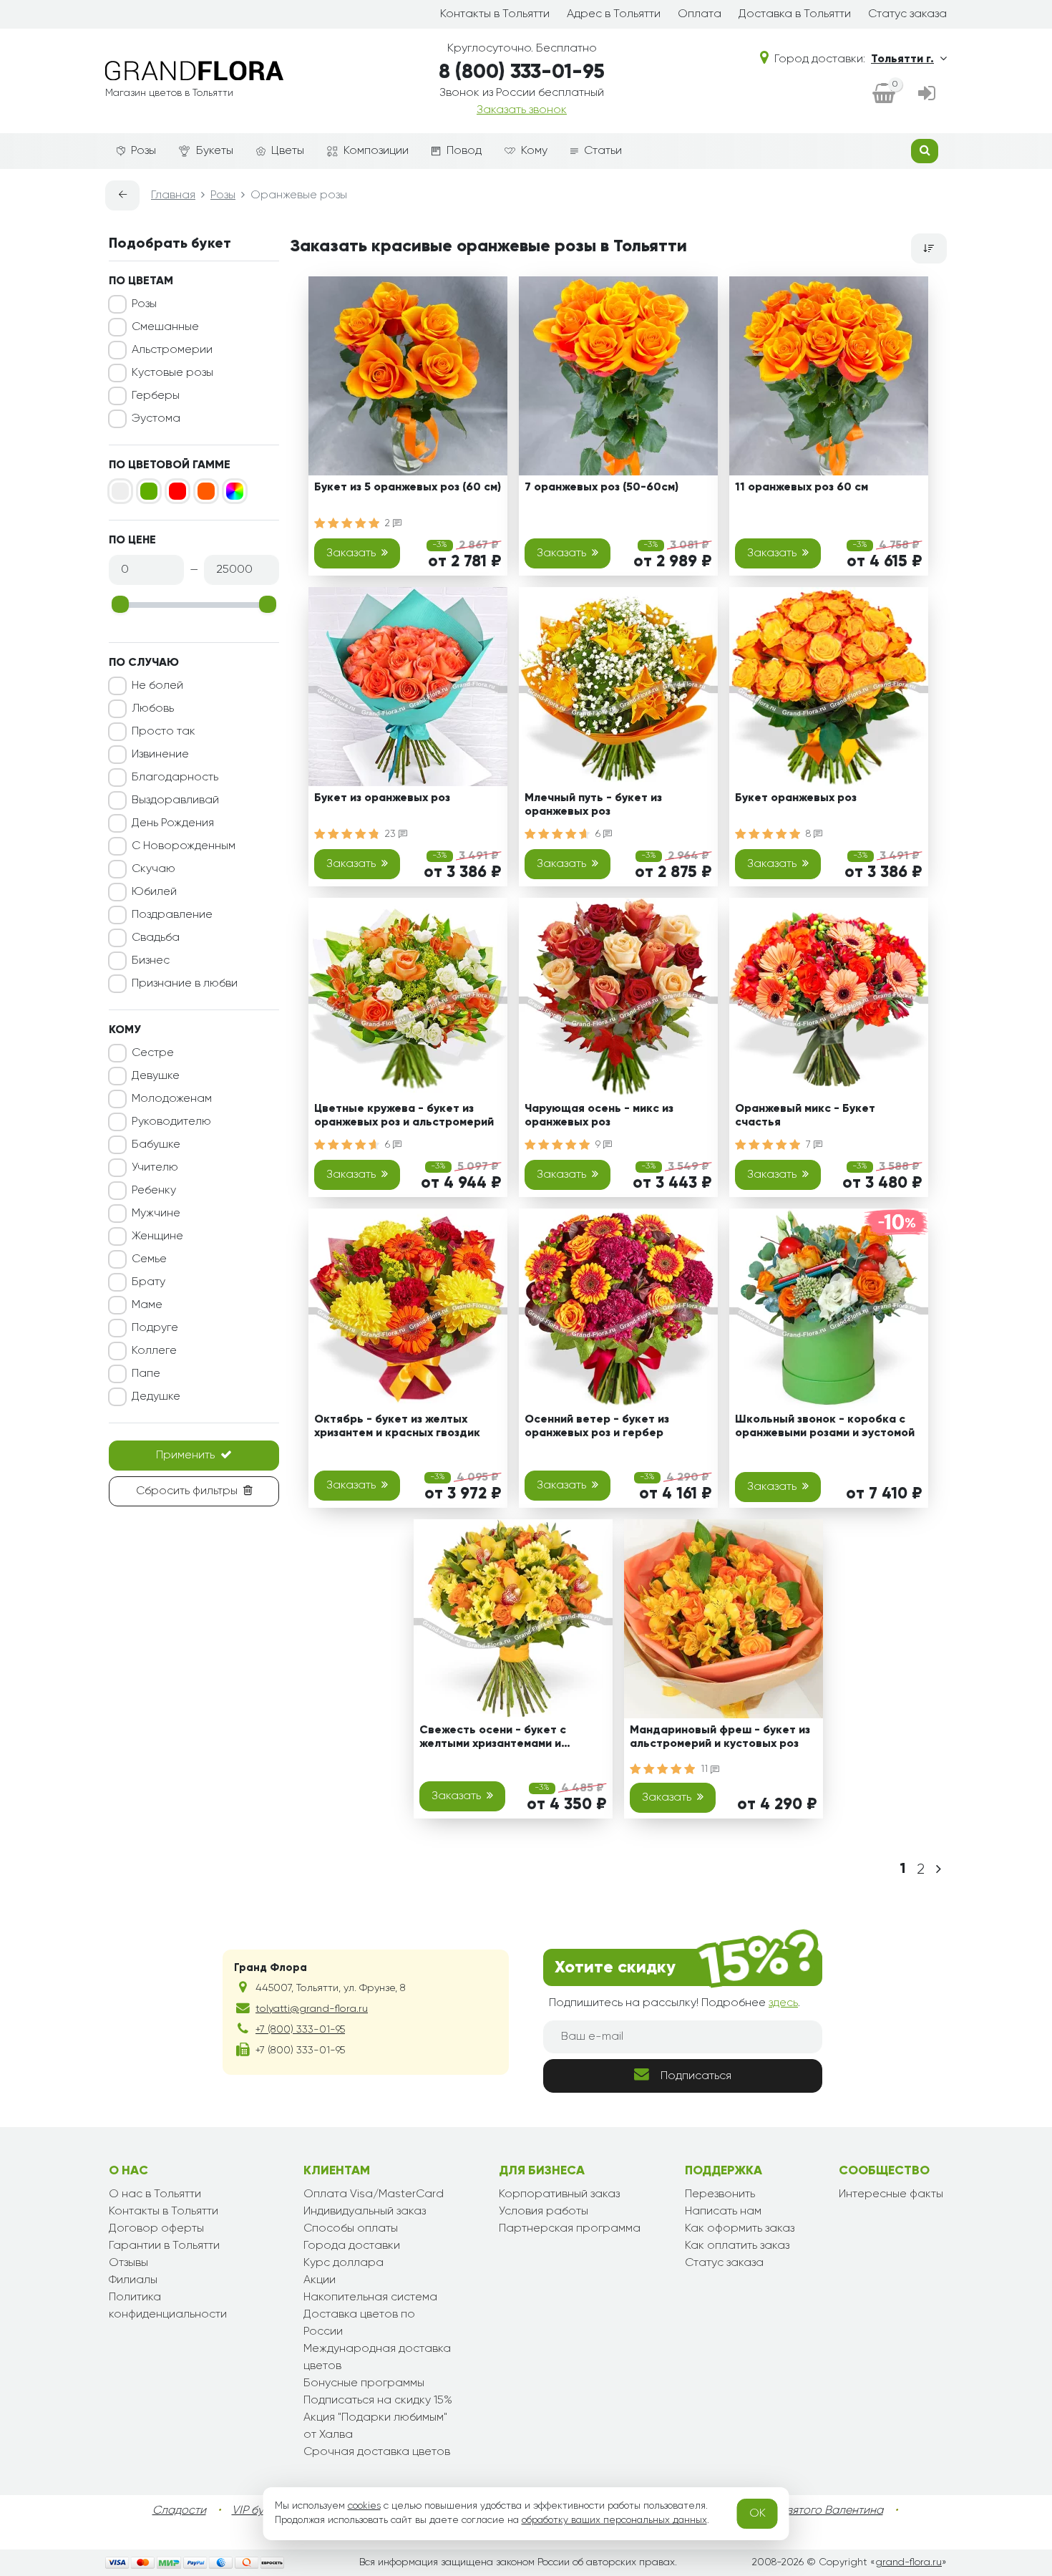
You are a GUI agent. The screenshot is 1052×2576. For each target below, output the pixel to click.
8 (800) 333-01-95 (522, 72)
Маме (147, 1305)
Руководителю (171, 1122)
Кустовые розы (172, 373)
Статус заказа (907, 14)
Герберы (156, 396)
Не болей (157, 686)
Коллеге (154, 1351)
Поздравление (172, 915)
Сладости (179, 2511)
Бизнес (151, 961)
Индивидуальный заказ (365, 2212)
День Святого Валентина (816, 2511)
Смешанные (165, 327)
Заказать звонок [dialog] (522, 110)
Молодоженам (172, 1099)
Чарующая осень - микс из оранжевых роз (599, 1116)
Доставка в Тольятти (795, 14)
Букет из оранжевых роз (382, 798)
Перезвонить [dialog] (720, 2194)
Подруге (155, 1328)
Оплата (700, 14)
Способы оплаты (351, 2229)
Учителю (155, 1168)
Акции (320, 2280)
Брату (148, 1282)
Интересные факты (891, 2194)
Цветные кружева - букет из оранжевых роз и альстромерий (404, 1116)
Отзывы (128, 2263)
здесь (783, 2003)
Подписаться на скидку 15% (378, 2401)
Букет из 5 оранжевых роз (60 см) (408, 488)
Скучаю (154, 869)
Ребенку (154, 1191)
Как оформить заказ (740, 2229)
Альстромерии (172, 350)
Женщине (157, 1236)
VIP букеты (259, 2511)
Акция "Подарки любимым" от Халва (375, 2426)
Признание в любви (185, 984)
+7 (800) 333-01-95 (300, 2030)
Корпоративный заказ (559, 2194)
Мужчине (156, 1214)
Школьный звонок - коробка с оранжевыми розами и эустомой (825, 1427)
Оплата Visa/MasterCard (374, 2194)
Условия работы (544, 2212)
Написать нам (723, 2212)
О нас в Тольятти (155, 2194)
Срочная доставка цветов (377, 2452)
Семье (149, 1259)
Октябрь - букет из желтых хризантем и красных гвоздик (397, 1427)
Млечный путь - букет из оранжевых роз (593, 805)
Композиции (376, 151)
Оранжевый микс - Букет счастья (805, 1116)
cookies (364, 2506)
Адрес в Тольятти (614, 14)
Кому (534, 151)
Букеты (215, 151)
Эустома (156, 419)
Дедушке (156, 1397)
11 (706, 1769)
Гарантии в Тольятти (164, 2246)
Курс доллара (344, 2263)
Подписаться (696, 2076)
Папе (146, 1374)
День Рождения (173, 823)
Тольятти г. (902, 59)
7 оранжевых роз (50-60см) (602, 488)
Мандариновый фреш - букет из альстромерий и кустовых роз (720, 1737)
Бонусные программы (364, 2383)
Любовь (153, 709)
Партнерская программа (570, 2229)
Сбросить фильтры (187, 1491)
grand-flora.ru (909, 2562)
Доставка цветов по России (359, 2323)
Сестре (153, 1053)
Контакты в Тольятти (495, 14)
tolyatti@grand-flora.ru (312, 2009)
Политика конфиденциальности (168, 2306)
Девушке (156, 1076)
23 (392, 834)
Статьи (603, 151)
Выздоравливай (175, 800)
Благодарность (175, 778)
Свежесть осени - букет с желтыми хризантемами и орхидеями (493, 1739)
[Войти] (927, 95)
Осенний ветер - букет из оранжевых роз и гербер (597, 1427)
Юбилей (154, 892)
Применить (185, 1456)
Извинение (160, 755)
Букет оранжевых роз (796, 798)
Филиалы (133, 2280)
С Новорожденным (184, 846)
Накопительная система (370, 2297)
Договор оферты (156, 2229)
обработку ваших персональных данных (614, 2520)
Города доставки (352, 2246)
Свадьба (156, 938)
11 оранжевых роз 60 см (802, 488)
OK (758, 2514)
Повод (464, 151)
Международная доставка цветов (377, 2358)
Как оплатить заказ (737, 2246)
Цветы (288, 151)
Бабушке (156, 1145)
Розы (143, 151)
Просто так (164, 732)
